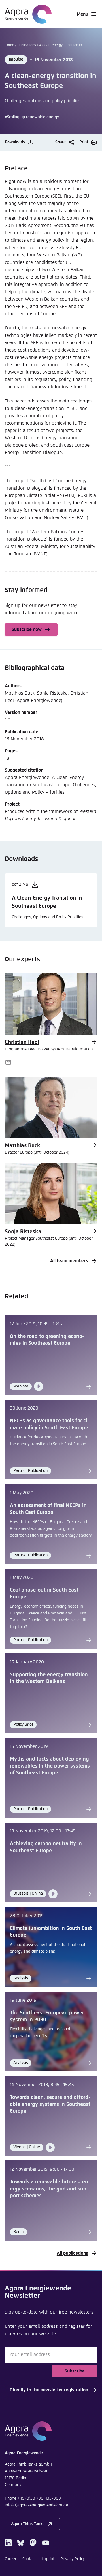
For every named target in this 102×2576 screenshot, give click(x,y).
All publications (72, 2253)
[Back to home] (51, 2431)
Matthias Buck (23, 1146)
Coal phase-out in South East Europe (44, 1594)
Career (11, 2559)
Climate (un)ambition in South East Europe (51, 1932)
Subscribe (75, 2371)
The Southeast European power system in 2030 (47, 2016)
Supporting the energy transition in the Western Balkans (49, 1678)
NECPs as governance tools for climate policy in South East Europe (50, 1424)
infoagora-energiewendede (36, 2505)
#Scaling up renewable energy (32, 117)
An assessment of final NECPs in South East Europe (48, 1509)
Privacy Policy (73, 2559)
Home (9, 45)
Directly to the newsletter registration (49, 2390)
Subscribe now (27, 629)
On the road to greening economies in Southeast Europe (47, 1340)
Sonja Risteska (23, 1232)
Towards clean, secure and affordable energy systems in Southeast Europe (50, 2104)
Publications (27, 45)
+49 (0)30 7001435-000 (39, 2498)
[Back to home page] (28, 14)
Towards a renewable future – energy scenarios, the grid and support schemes (50, 2189)
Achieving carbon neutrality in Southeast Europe (46, 1847)
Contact (29, 2559)
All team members (69, 1261)
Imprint (48, 2559)
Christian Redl (22, 1042)
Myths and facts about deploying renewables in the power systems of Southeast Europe (50, 1766)
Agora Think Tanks (28, 2524)
